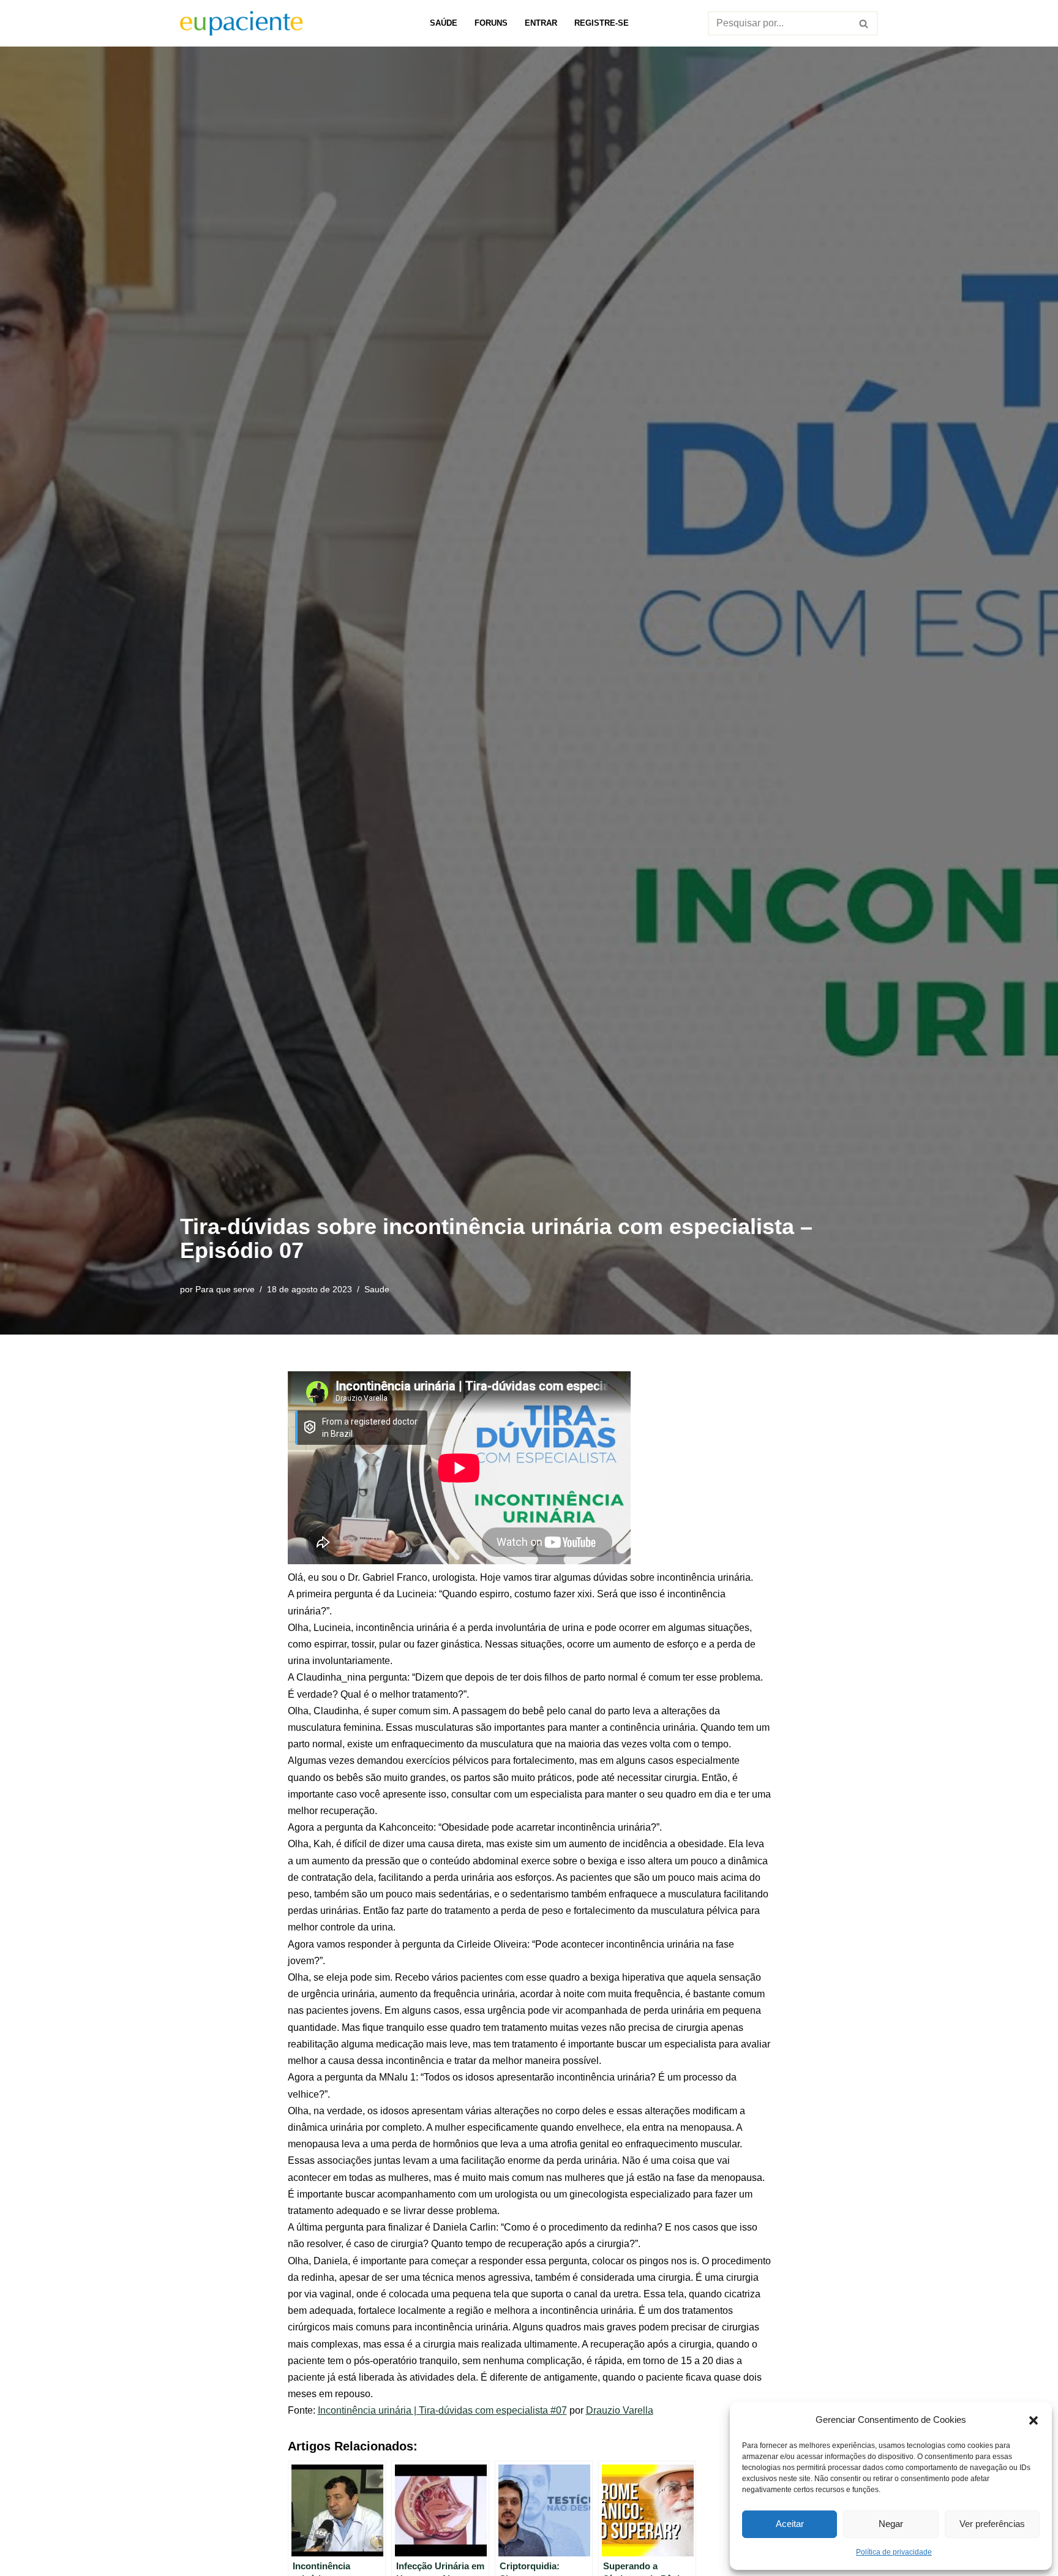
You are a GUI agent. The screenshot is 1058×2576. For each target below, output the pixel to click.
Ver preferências (992, 2524)
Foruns (491, 23)
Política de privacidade (894, 2552)
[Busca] (864, 23)
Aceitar (790, 2524)
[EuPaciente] (241, 23)
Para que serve (225, 1289)
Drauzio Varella (620, 2410)
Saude (377, 1289)
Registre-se (602, 23)
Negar (891, 2524)
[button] (1034, 2419)
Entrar (541, 23)
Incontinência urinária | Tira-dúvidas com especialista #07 (442, 2410)
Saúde (444, 23)
